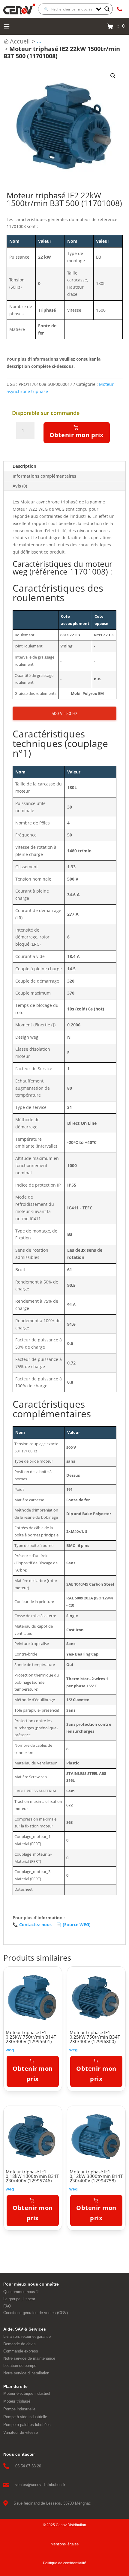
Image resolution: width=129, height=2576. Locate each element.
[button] (113, 76)
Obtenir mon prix (77, 435)
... (39, 41)
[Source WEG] (73, 1924)
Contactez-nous (32, 1924)
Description (24, 466)
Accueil (20, 41)
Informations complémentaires (44, 476)
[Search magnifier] (107, 9)
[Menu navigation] (7, 26)
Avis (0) (20, 486)
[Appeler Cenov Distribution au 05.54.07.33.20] (119, 9)
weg (10, 2050)
